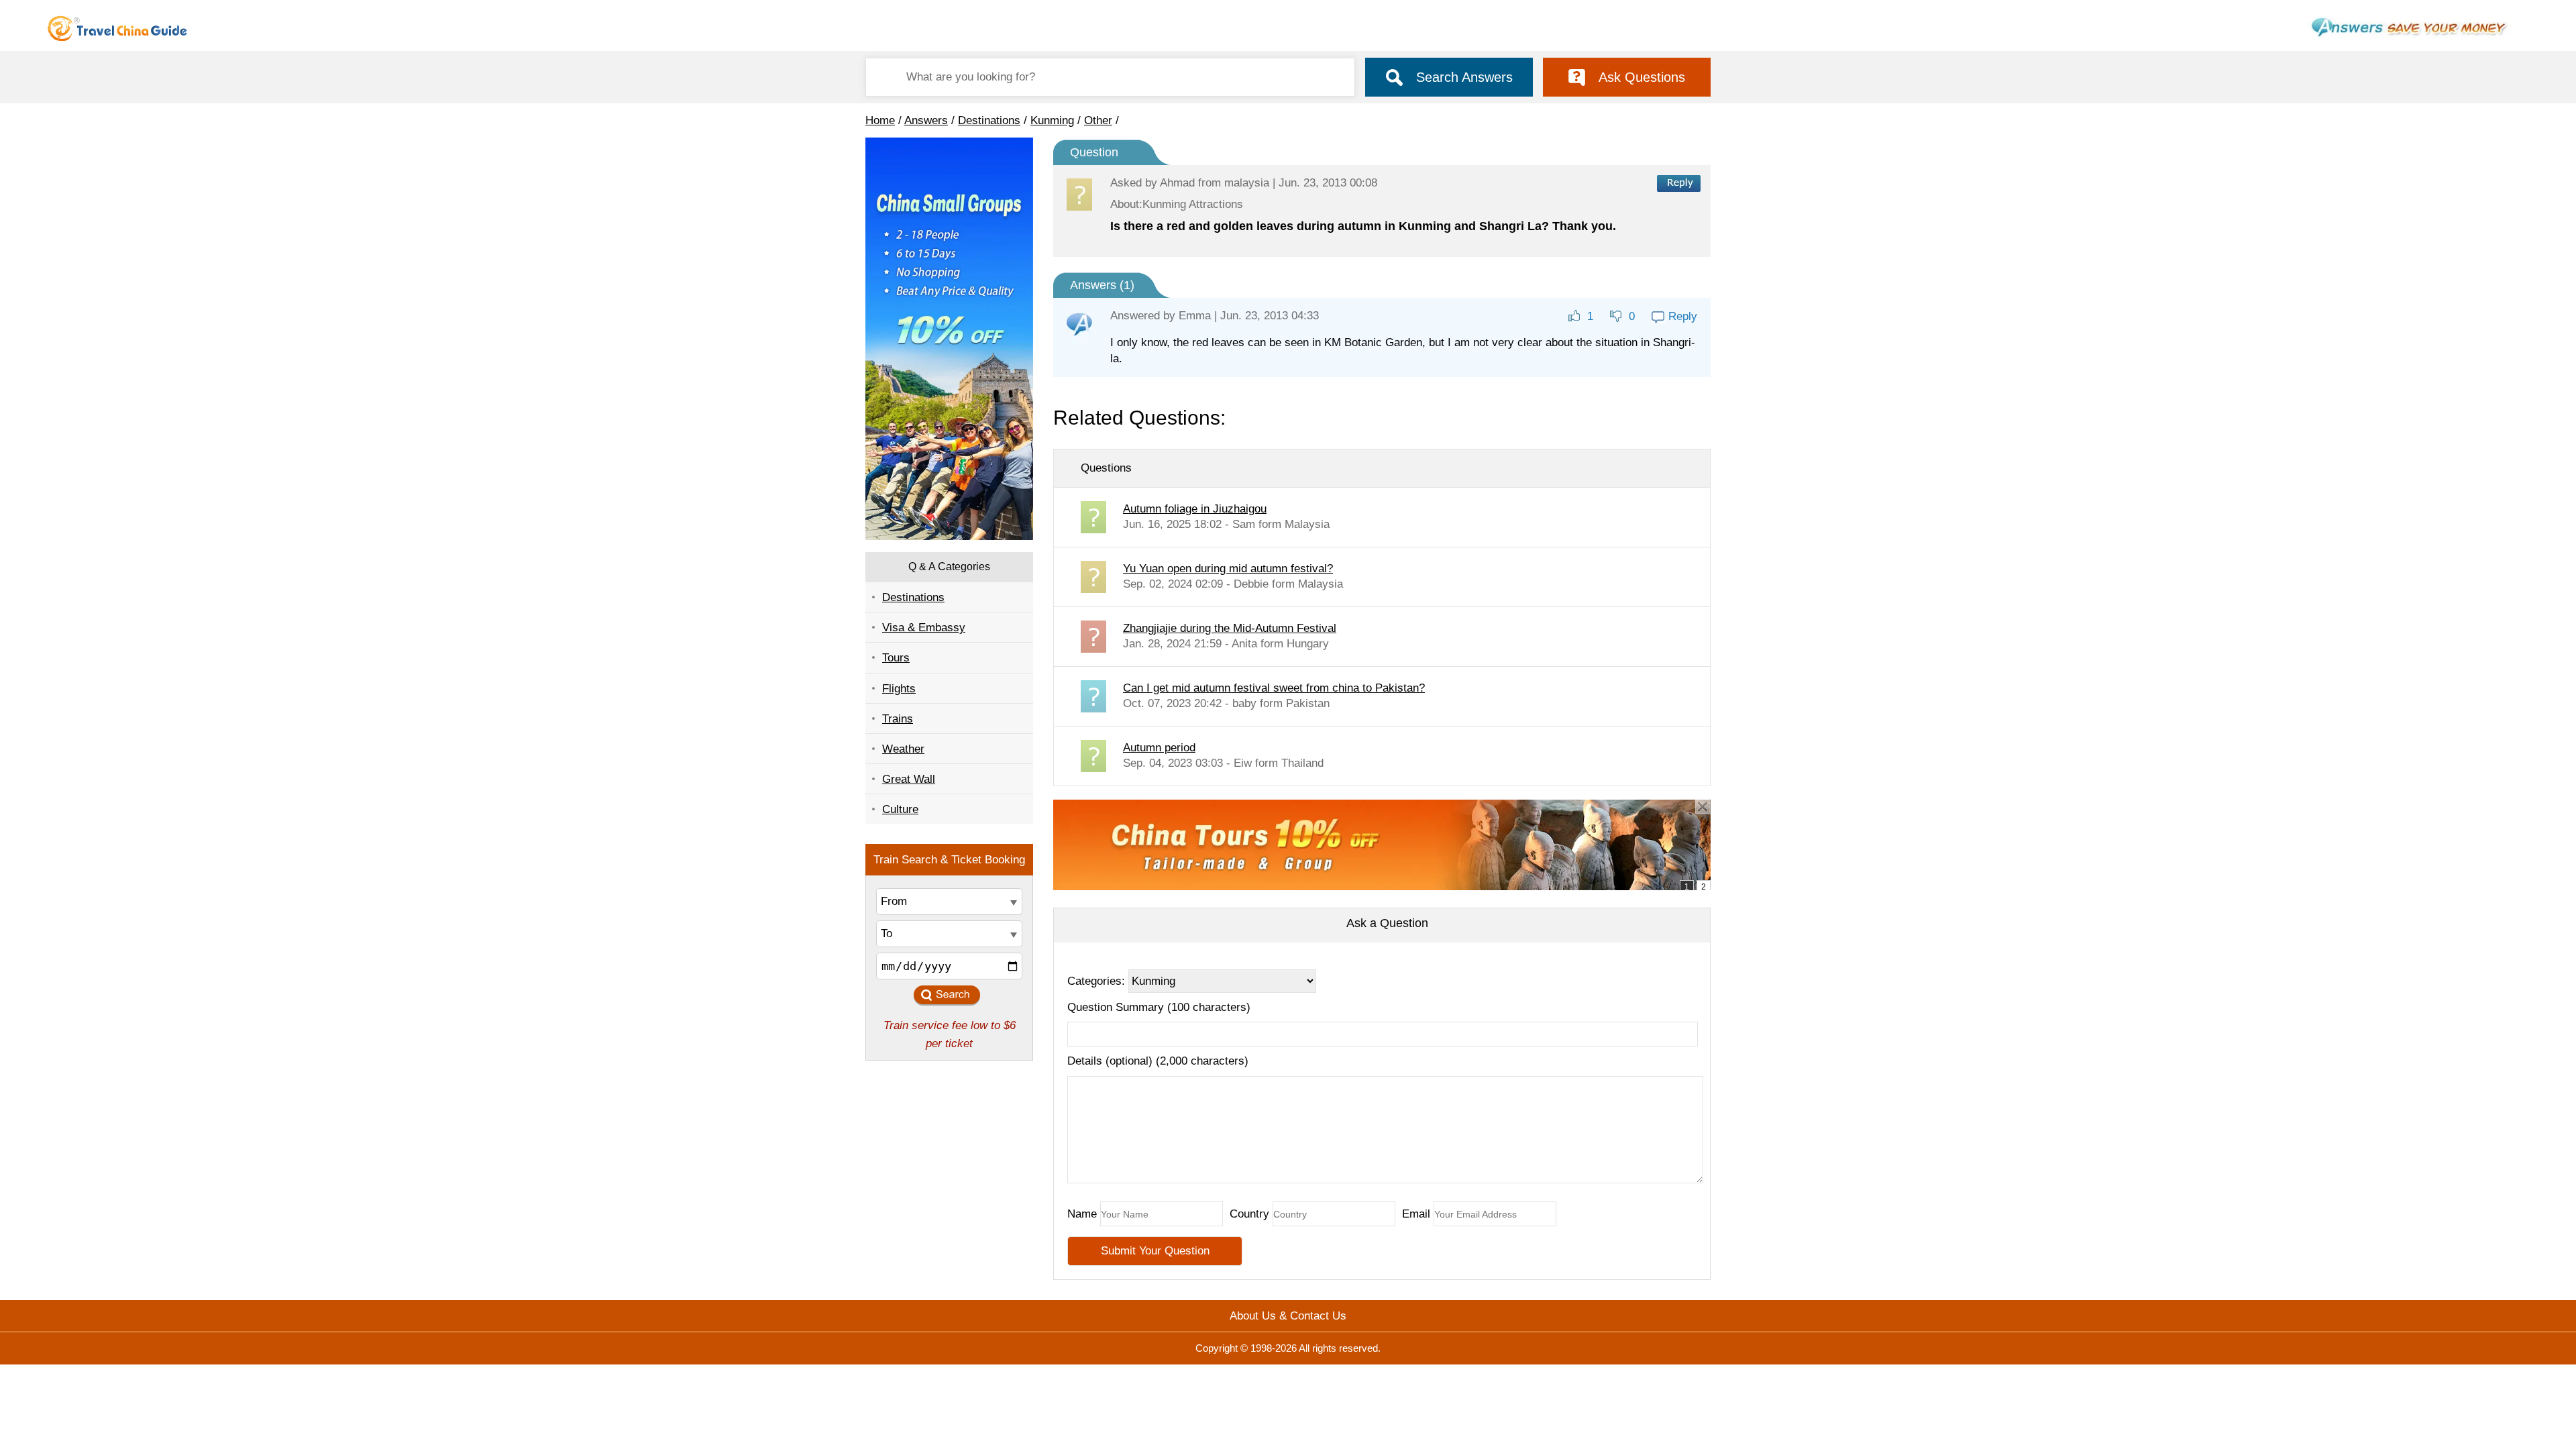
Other (1098, 120)
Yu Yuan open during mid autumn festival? (1228, 569)
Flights (899, 689)
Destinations (989, 120)
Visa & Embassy (924, 628)
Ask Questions (1642, 77)
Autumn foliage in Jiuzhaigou (1195, 509)
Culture (900, 809)
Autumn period (1159, 748)
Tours (896, 658)
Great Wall (909, 779)
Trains (898, 719)
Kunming (1052, 120)
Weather (903, 749)
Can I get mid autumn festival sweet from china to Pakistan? (1274, 688)
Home (880, 120)
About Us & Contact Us (1288, 1316)
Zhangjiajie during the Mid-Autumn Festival (1230, 628)
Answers (926, 120)
